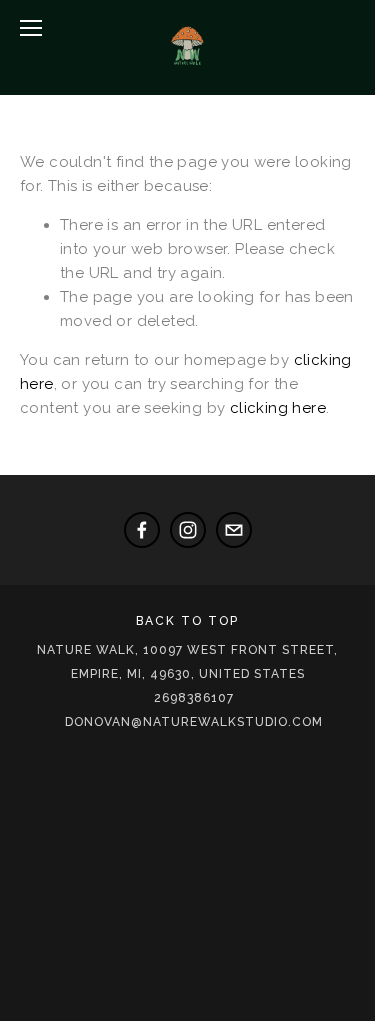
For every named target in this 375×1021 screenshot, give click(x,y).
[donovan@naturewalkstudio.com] (234, 530)
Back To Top (187, 621)
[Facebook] (142, 530)
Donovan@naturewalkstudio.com (194, 722)
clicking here (278, 408)
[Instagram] (188, 530)
